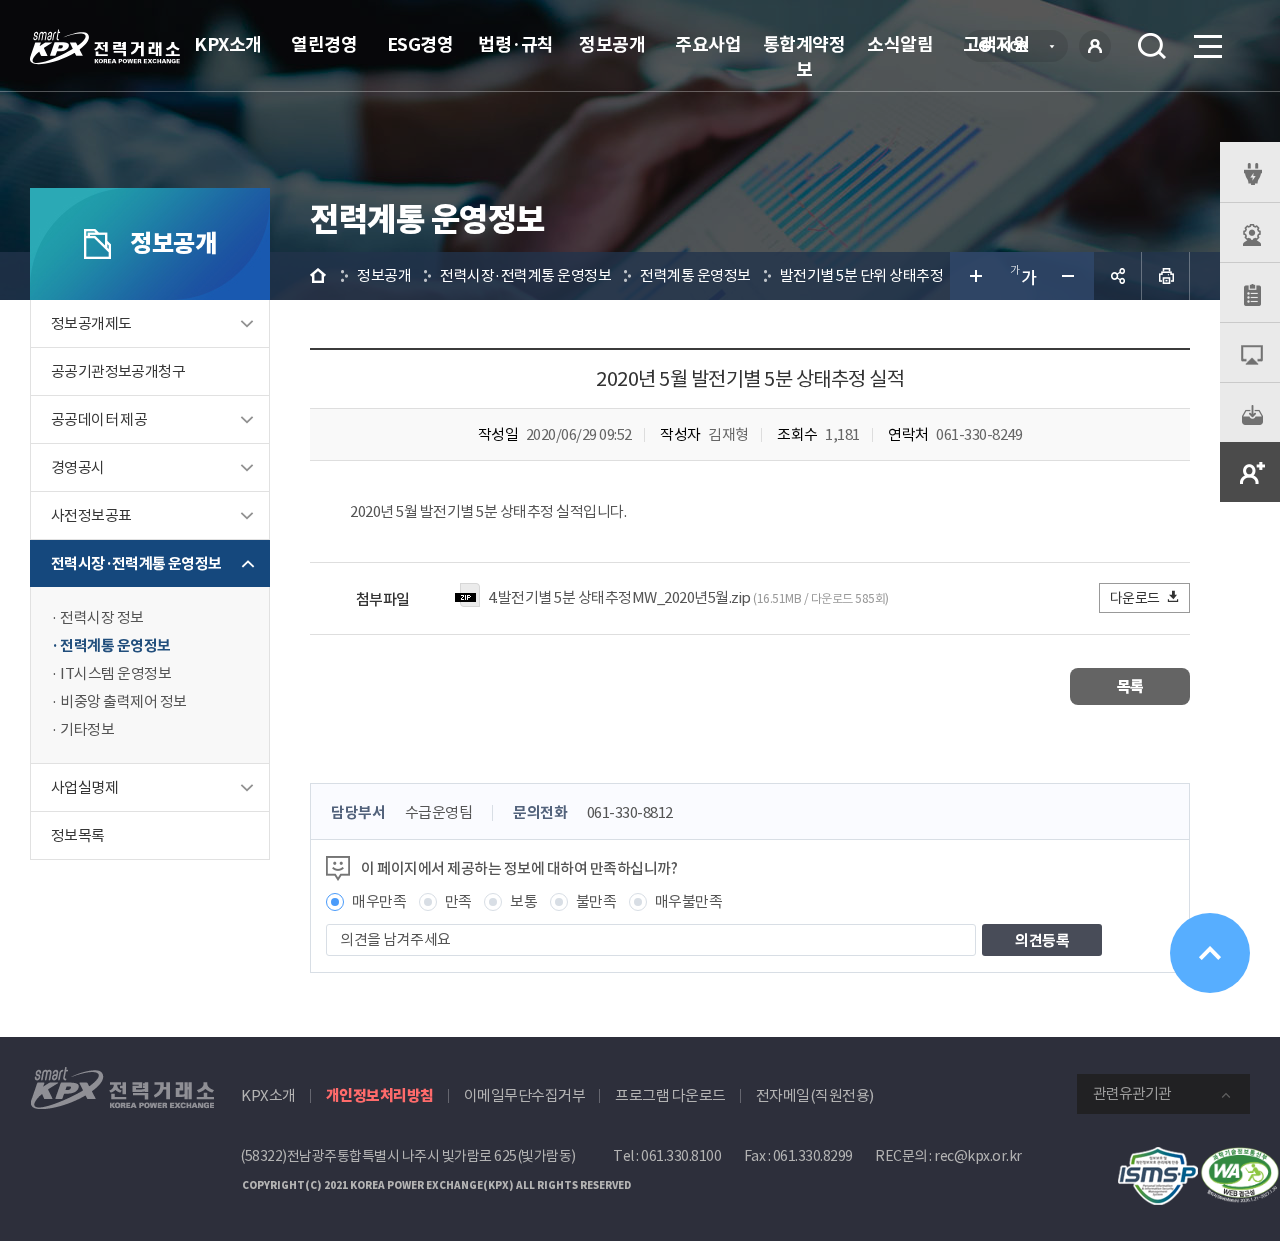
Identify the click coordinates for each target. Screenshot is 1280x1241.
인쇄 (1166, 276)
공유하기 (1118, 276)
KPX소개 (228, 44)
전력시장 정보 (102, 617)
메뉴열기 (1206, 46)
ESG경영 (420, 44)
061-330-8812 (630, 812)
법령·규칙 (516, 44)
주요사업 (708, 44)
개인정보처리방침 (380, 1095)
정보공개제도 (91, 323)
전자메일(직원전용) (815, 1095)
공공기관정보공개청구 (118, 371)
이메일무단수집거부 (525, 1095)
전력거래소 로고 (105, 47)
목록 (1130, 686)
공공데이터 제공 (99, 419)
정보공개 (612, 44)
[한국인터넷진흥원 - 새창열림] (1158, 1157)
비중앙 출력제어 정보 (123, 701)
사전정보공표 (91, 515)
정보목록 (78, 835)
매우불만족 (689, 901)
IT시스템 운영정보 (115, 673)
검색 (1152, 46)
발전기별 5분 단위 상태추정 (862, 275)
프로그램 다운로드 (670, 1095)
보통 (523, 901)
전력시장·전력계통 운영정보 (136, 563)
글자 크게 (974, 276)
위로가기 (1210, 953)
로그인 (1095, 46)
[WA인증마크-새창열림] (1240, 1157)
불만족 (596, 901)
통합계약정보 (804, 57)
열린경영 (324, 44)
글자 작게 (1070, 276)
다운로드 (1135, 598)
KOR (1019, 48)
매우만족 (379, 901)
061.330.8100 (681, 1156)
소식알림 (900, 44)
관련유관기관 (1132, 1093)
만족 (458, 901)
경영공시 (78, 467)
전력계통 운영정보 (115, 645)
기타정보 (87, 729)
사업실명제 (84, 787)
